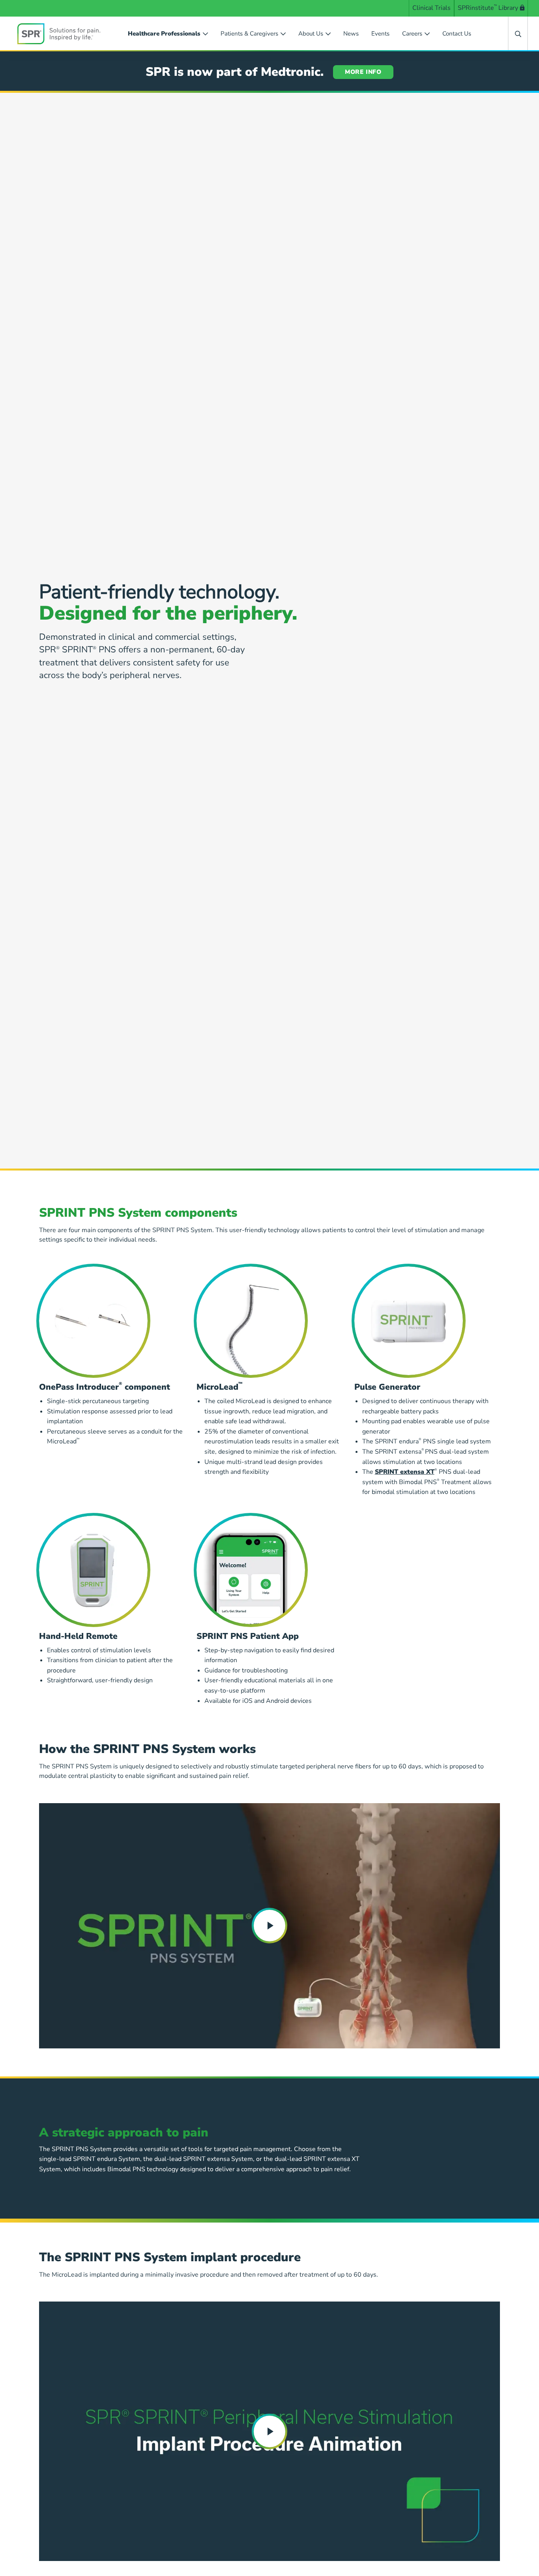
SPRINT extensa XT (405, 1472)
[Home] (59, 34)
